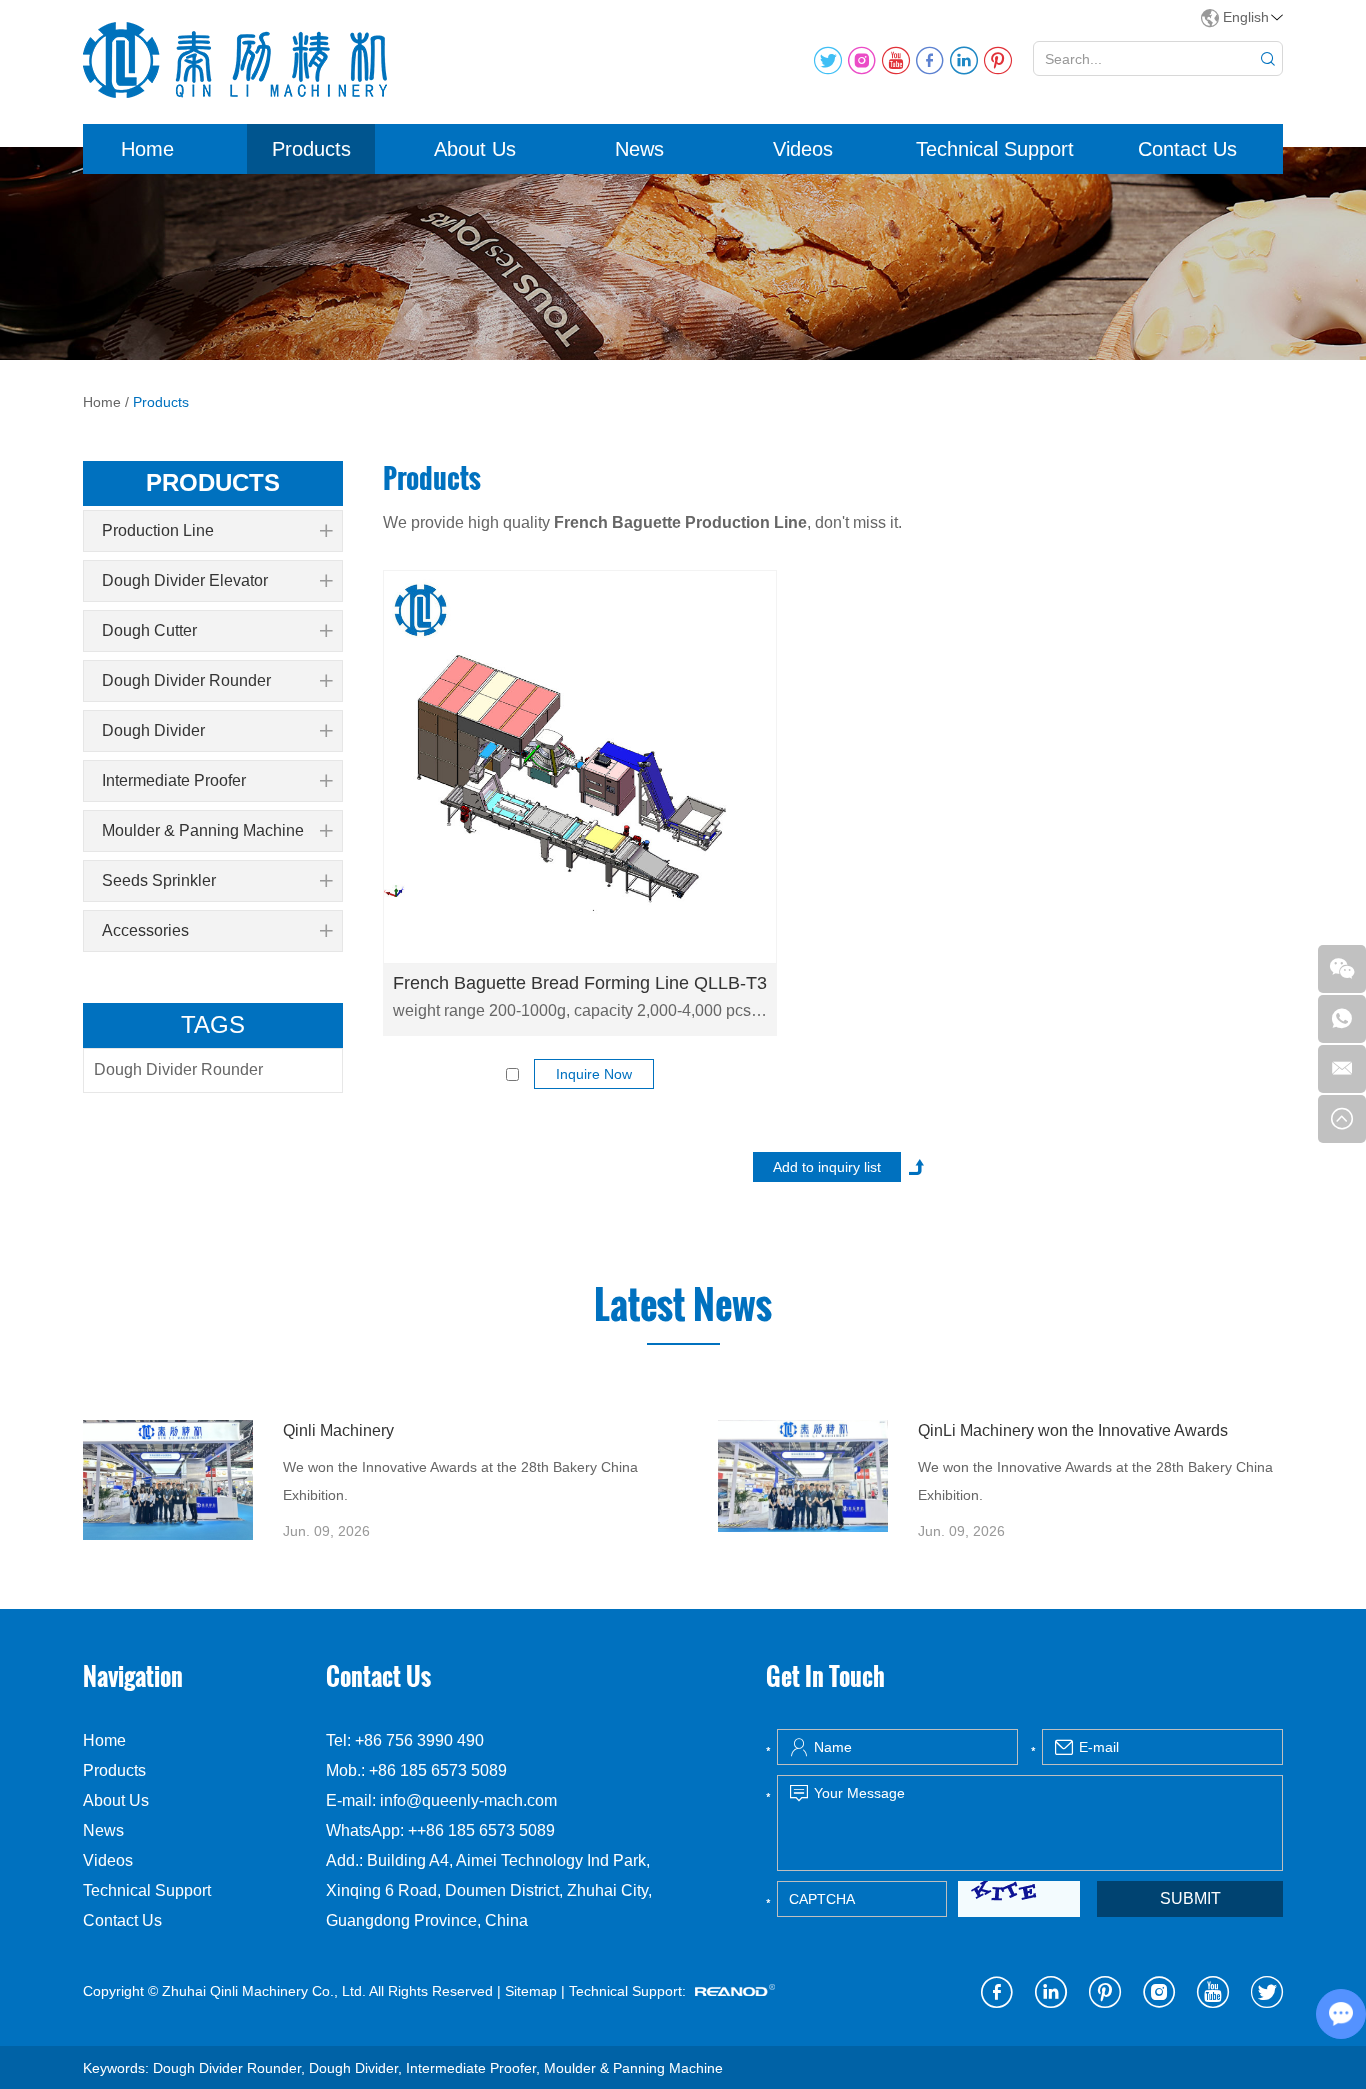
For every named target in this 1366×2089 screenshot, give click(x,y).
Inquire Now (594, 1074)
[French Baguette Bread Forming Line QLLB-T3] (580, 767)
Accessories (145, 930)
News (639, 149)
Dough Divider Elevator (185, 580)
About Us (475, 149)
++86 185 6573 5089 (481, 1830)
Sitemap (531, 1991)
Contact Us (1187, 149)
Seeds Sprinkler (159, 880)
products (213, 482)
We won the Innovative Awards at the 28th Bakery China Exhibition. (460, 1481)
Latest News (683, 1305)
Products (311, 149)
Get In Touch (825, 1676)
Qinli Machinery (338, 1430)
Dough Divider (153, 730)
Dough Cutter (149, 630)
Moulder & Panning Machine (203, 830)
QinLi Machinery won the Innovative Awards (1073, 1430)
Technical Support (995, 149)
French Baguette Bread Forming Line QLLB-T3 (580, 983)
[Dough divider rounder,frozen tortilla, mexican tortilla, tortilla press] (168, 1480)
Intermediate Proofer (174, 780)
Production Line (158, 530)
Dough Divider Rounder (186, 680)
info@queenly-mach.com (468, 1800)
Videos (803, 149)
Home (147, 149)
